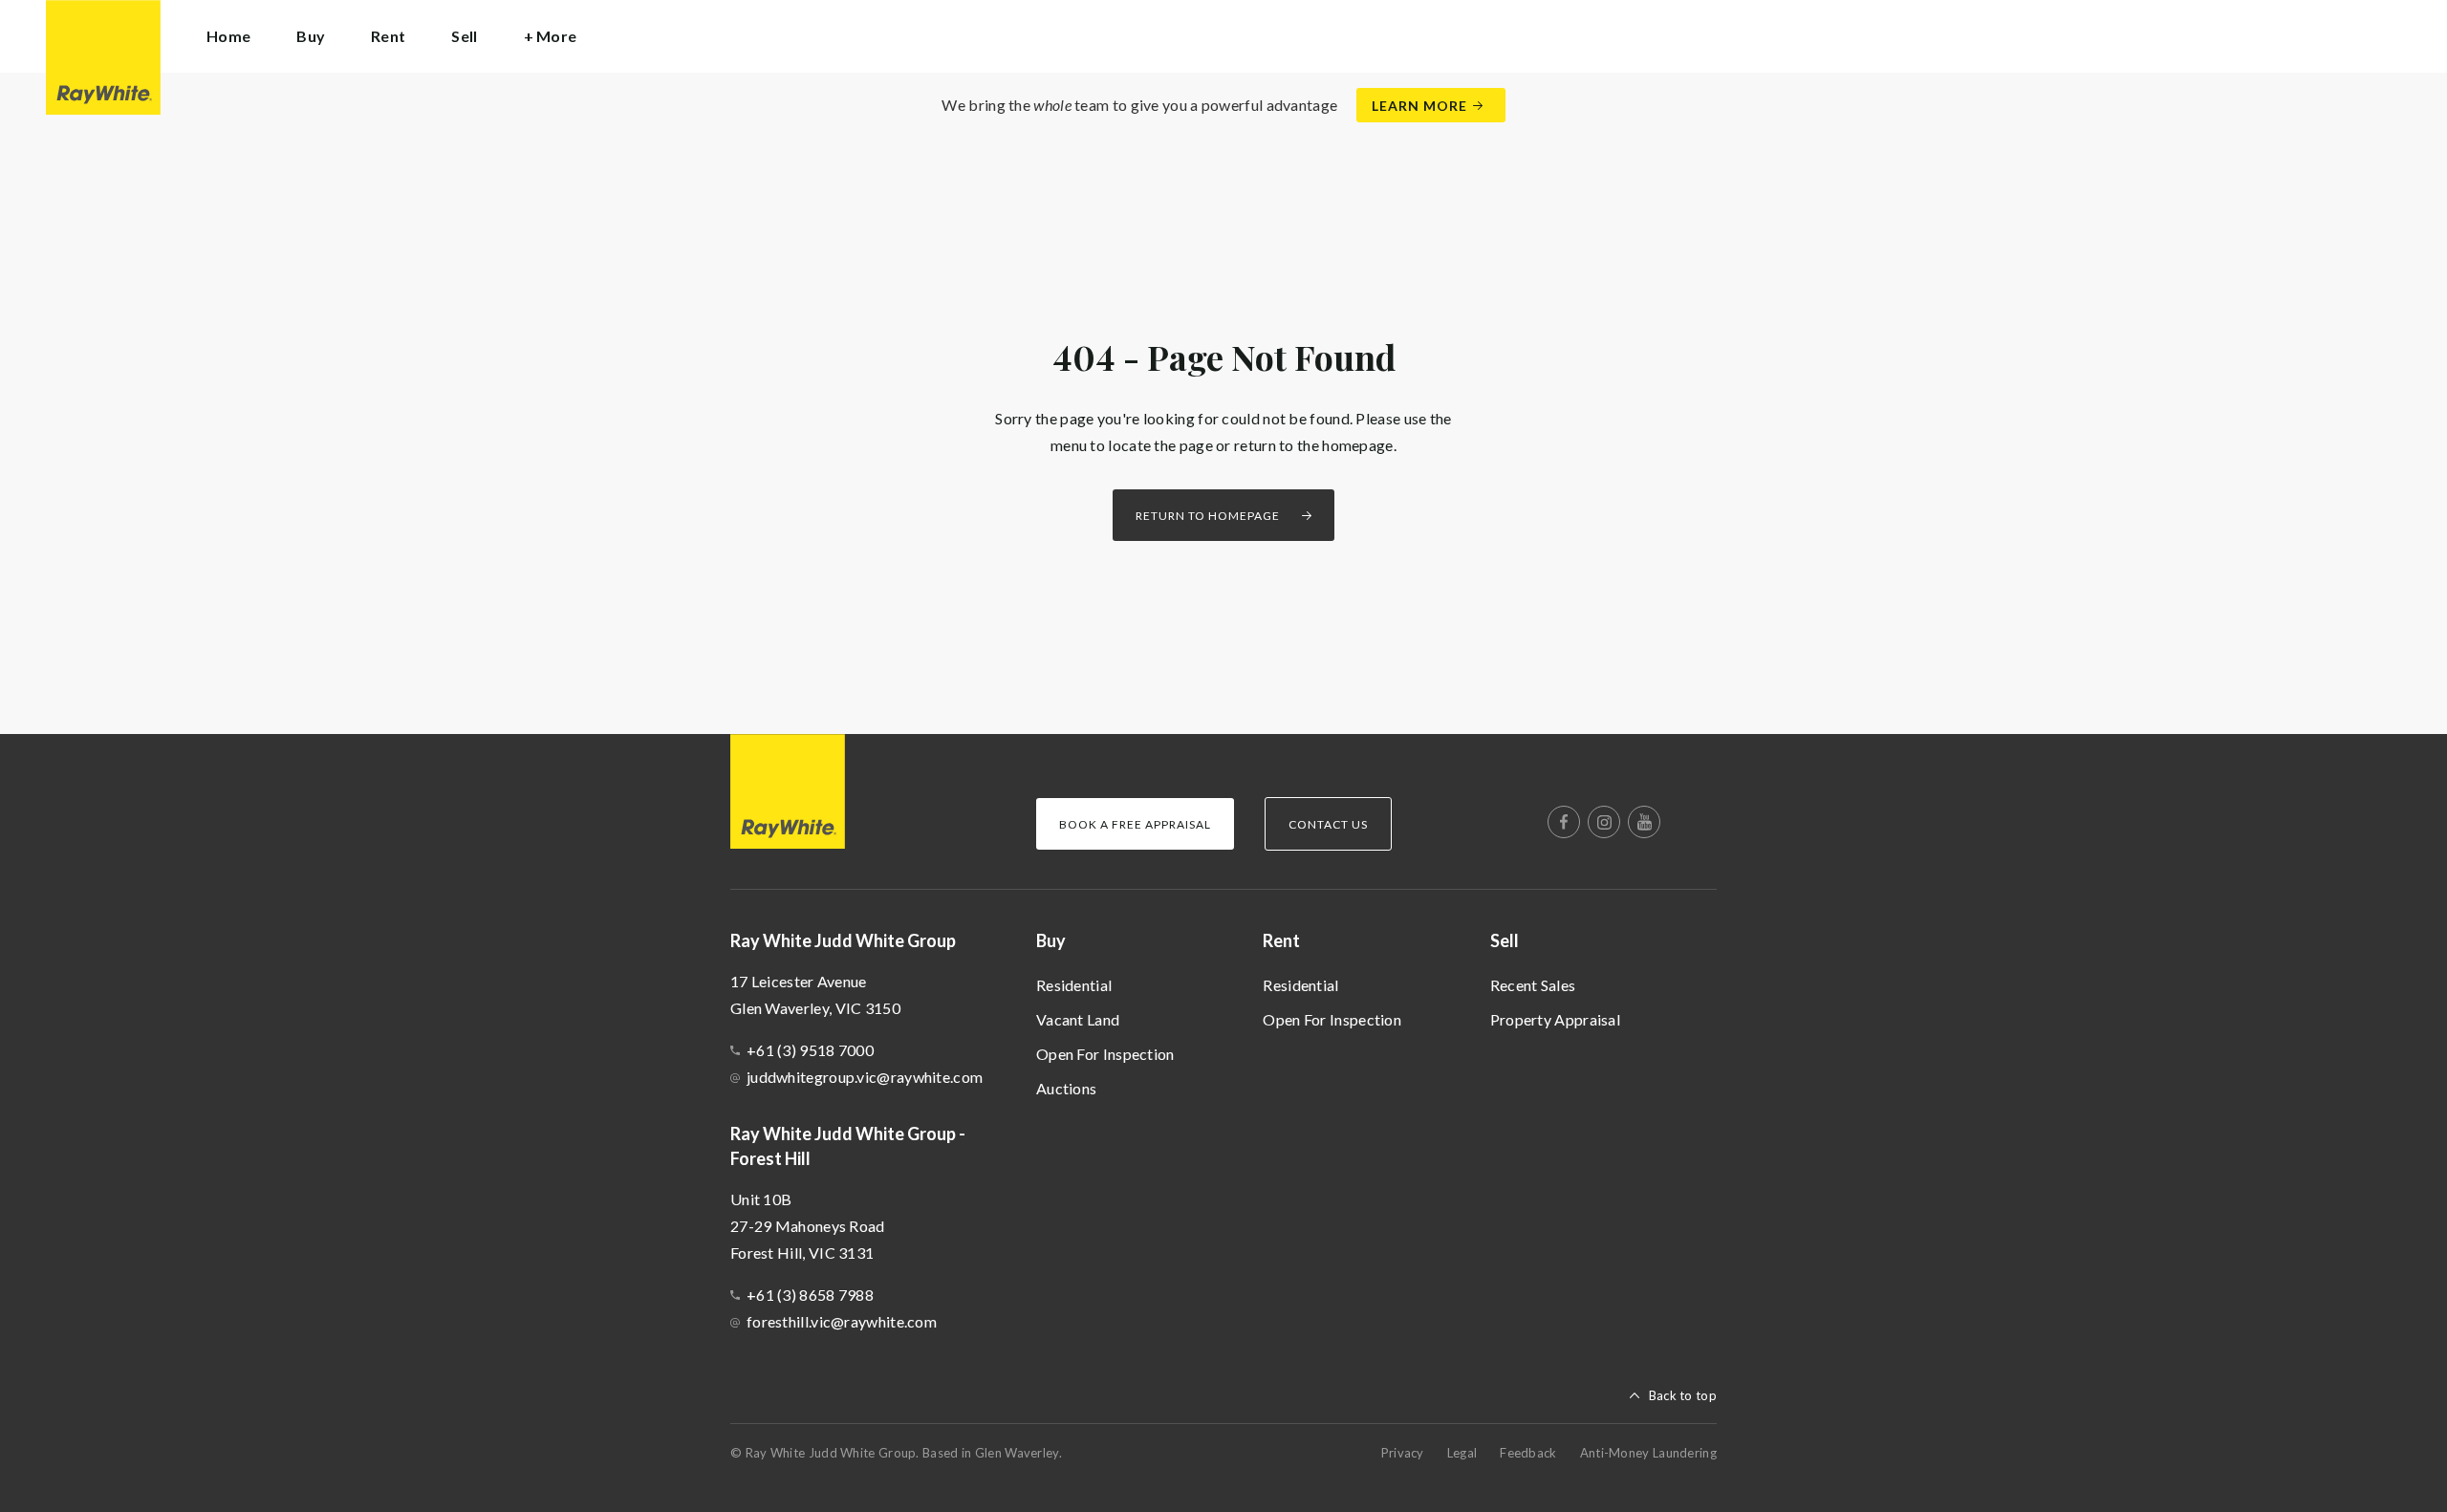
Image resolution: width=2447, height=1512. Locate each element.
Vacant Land (1078, 1019)
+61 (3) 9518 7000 (810, 1050)
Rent (1281, 940)
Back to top (1683, 1395)
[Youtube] (1644, 822)
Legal (1462, 1453)
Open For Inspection (1105, 1054)
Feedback (1528, 1453)
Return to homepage (1208, 516)
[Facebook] (1564, 822)
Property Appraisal (1555, 1019)
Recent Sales (1533, 985)
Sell (1505, 940)
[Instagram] (1604, 822)
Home (228, 36)
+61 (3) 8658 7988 (810, 1295)
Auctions (1066, 1088)
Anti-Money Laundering (1648, 1453)
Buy (1051, 940)
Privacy (1403, 1453)
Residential (1074, 985)
